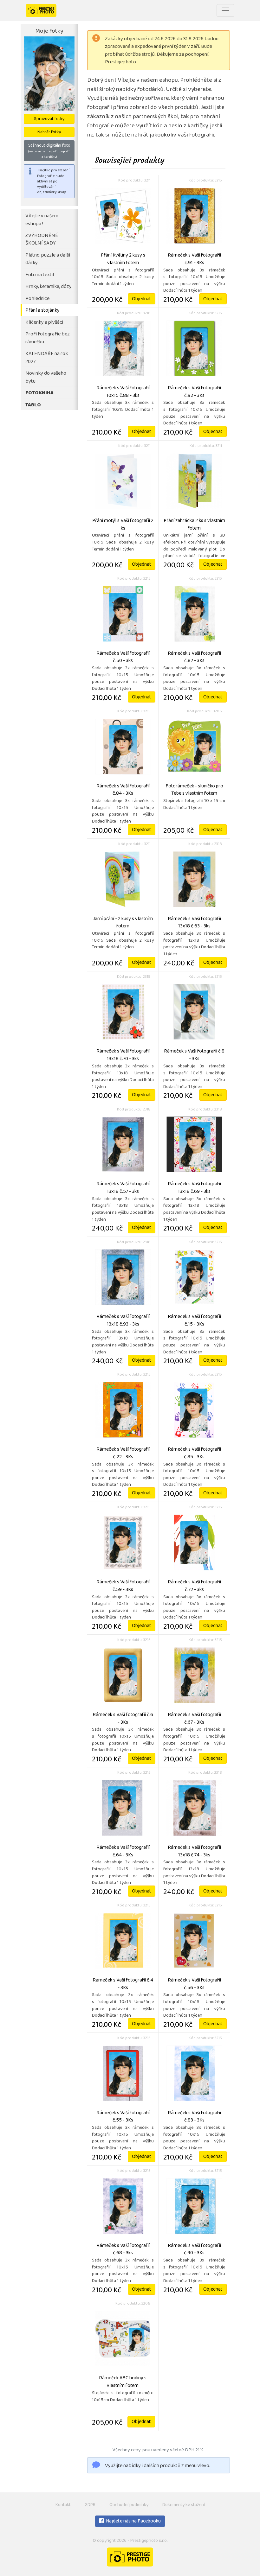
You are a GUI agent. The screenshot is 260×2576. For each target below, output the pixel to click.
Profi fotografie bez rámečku (48, 338)
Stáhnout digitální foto (49, 151)
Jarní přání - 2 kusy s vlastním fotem (123, 923)
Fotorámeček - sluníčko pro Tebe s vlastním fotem (194, 790)
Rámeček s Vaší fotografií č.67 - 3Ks (194, 1719)
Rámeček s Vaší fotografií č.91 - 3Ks (194, 259)
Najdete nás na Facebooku (133, 2522)
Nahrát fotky (49, 133)
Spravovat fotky (49, 119)
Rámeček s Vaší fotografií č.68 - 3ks (123, 2250)
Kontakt (63, 2505)
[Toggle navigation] (225, 10)
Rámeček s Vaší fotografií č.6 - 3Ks (123, 1719)
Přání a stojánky (42, 311)
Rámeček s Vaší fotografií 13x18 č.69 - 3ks (194, 1188)
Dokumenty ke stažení (184, 2505)
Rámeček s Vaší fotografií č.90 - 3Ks (194, 2250)
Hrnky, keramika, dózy (49, 287)
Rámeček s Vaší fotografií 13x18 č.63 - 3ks (194, 923)
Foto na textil (40, 275)
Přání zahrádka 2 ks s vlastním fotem (194, 525)
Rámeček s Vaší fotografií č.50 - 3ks (123, 658)
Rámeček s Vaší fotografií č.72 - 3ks (194, 1586)
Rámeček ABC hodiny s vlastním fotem (123, 2382)
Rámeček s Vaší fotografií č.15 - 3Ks (194, 1321)
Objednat (142, 299)
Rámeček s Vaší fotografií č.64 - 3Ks (123, 1852)
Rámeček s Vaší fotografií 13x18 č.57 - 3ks (123, 1188)
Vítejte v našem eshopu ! (42, 220)
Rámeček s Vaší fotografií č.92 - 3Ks (194, 392)
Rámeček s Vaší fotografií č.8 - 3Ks (194, 1055)
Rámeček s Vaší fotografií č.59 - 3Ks (123, 1586)
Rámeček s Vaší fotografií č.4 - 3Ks (123, 1984)
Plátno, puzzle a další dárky (48, 259)
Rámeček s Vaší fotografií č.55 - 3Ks (123, 2117)
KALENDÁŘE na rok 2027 (47, 358)
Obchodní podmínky (129, 2505)
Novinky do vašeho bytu (46, 378)
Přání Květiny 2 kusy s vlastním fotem (123, 259)
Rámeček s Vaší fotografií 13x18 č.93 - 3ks (123, 1321)
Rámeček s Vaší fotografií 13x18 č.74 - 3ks (194, 1852)
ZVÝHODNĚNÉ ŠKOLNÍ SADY (42, 240)
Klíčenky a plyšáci (44, 323)
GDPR (90, 2505)
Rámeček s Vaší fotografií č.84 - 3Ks (123, 790)
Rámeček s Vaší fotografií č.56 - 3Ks (194, 1984)
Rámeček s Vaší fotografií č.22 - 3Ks (123, 1453)
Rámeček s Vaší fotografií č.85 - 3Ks (194, 1453)
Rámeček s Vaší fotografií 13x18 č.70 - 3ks (123, 1055)
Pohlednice (37, 299)
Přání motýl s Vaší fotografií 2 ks (123, 525)
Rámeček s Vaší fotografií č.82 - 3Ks (194, 658)
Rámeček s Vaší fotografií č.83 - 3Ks (194, 2117)
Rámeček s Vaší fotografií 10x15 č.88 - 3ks (123, 392)
